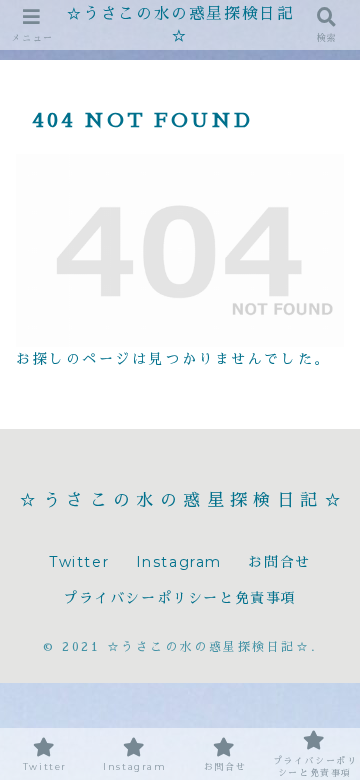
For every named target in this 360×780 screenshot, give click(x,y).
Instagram (179, 562)
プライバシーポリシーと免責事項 (180, 598)
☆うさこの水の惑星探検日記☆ (180, 24)
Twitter (79, 562)
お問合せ (279, 562)
